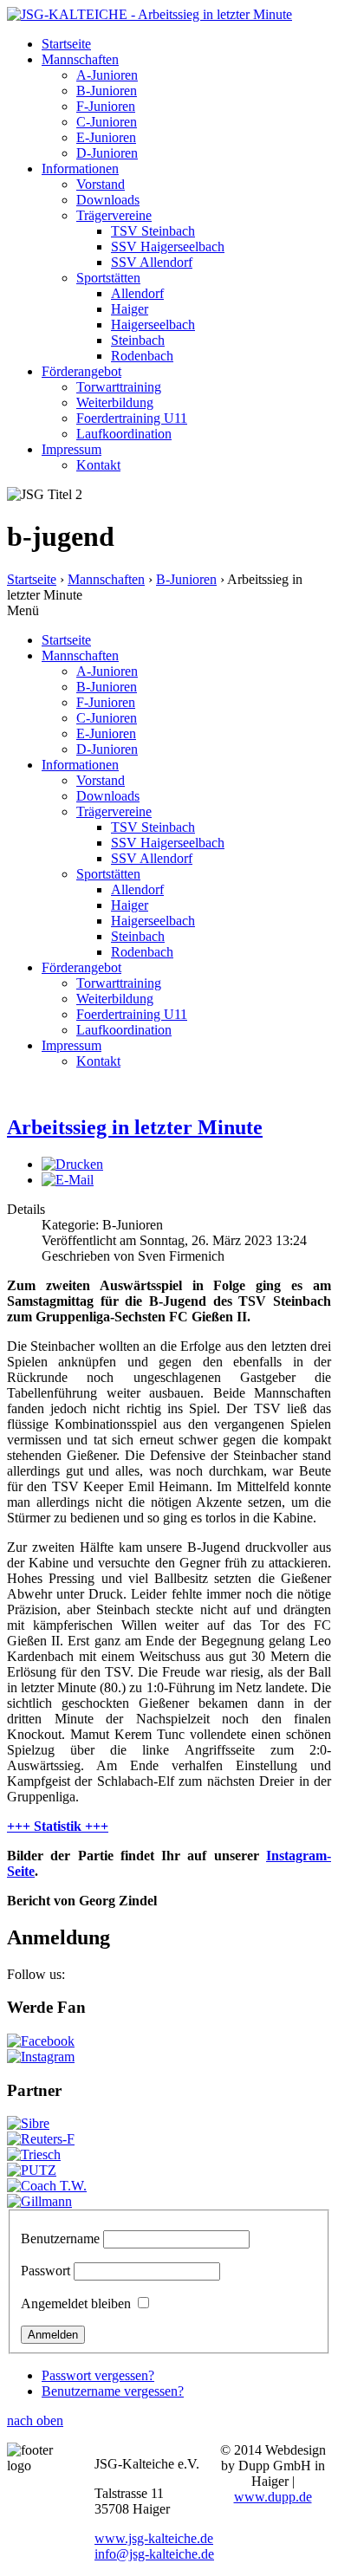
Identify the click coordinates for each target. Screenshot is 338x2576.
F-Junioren (106, 106)
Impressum (71, 449)
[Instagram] (41, 2057)
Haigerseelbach (153, 324)
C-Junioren (107, 122)
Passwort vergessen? (98, 2375)
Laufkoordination (124, 434)
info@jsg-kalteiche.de (154, 2554)
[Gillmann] (39, 2201)
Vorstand (101, 184)
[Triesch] (34, 2154)
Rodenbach (142, 356)
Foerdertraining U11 (132, 418)
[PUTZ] (32, 2170)
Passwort (45, 2271)
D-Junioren (107, 153)
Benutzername (60, 2239)
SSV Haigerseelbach (168, 247)
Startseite (66, 44)
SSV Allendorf (152, 262)
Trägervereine (114, 215)
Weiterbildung (115, 402)
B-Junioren (107, 91)
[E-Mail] (68, 1180)
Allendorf (137, 293)
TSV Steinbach (153, 231)
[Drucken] (72, 1164)
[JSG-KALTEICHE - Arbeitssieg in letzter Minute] (149, 14)
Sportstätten (108, 278)
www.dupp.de (273, 2497)
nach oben (35, 2420)
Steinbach (138, 340)
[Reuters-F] (41, 2139)
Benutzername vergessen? (113, 2391)
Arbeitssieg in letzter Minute (135, 1127)
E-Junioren (106, 137)
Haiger (130, 309)
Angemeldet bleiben (76, 2303)
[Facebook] (41, 2041)
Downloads (108, 200)
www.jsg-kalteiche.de (154, 2538)
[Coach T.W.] (47, 2186)
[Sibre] (28, 2123)
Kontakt (98, 465)
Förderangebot (81, 371)
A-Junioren (107, 75)
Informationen (80, 169)
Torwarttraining (119, 387)
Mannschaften (80, 59)
